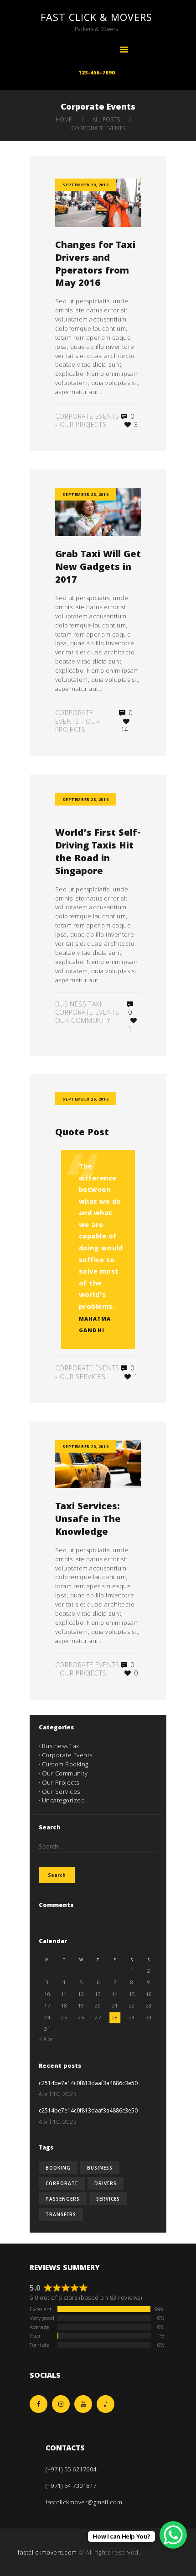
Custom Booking (65, 1764)
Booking (58, 2168)
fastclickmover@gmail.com (84, 2502)
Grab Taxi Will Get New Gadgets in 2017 (98, 568)
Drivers (106, 2183)
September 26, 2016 (85, 1099)
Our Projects (83, 424)
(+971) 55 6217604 (71, 2469)
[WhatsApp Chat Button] (173, 2535)
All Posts (106, 119)
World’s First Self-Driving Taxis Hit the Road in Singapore (98, 853)
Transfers (61, 2214)
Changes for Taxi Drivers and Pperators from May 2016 (95, 266)
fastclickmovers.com (47, 2552)
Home (64, 119)
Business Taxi (78, 1004)
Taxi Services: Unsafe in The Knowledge (88, 1520)
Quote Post (82, 1134)
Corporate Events (87, 416)
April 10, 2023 (58, 2094)
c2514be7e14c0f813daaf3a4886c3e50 (88, 2084)
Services (108, 2199)
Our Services (83, 1377)
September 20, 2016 (85, 1446)
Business (100, 2168)
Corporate (62, 2183)
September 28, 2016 (85, 185)
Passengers (63, 2199)
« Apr (46, 2039)
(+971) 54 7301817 (71, 2486)
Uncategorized (64, 1800)
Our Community (83, 1020)
